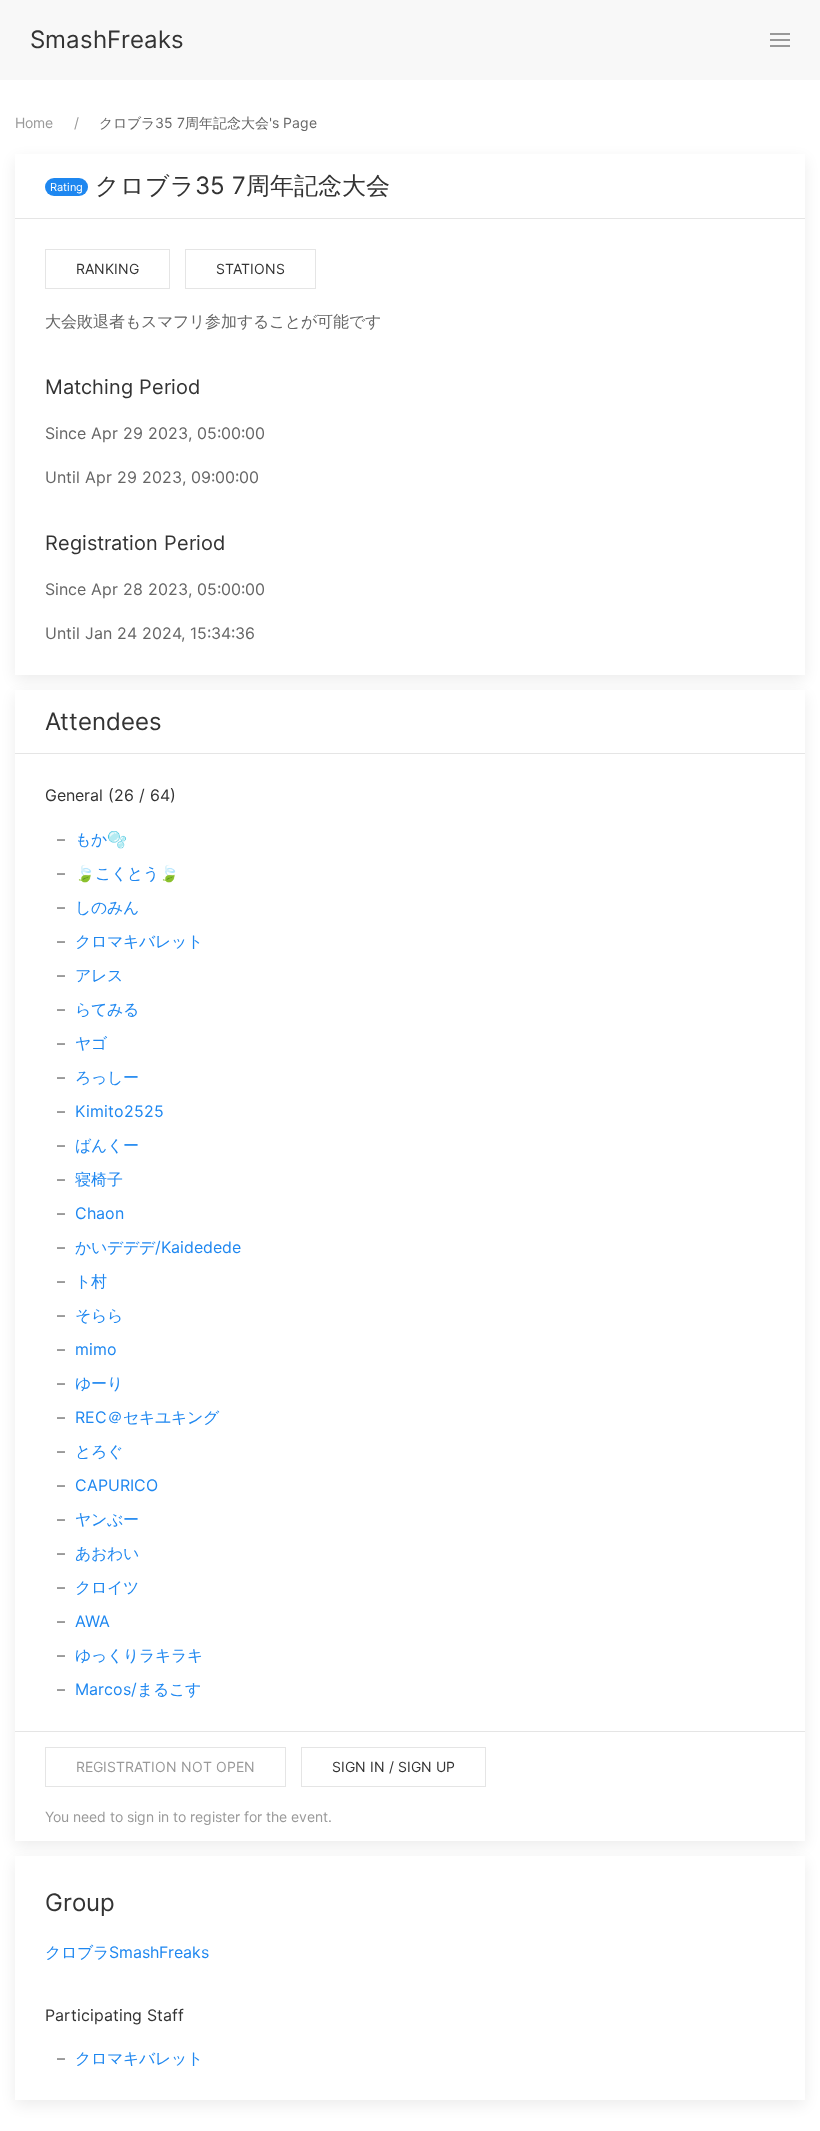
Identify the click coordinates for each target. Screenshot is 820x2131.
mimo (96, 1349)
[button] (780, 40)
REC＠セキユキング (147, 1417)
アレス (99, 975)
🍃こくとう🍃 (127, 873)
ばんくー (107, 1145)
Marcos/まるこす (138, 1689)
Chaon (99, 1213)
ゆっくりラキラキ (139, 1655)
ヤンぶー (107, 1519)
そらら (99, 1315)
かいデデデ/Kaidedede (158, 1247)
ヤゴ (91, 1043)
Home (34, 122)
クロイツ (107, 1587)
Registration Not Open (165, 1766)
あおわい (107, 1553)
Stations (250, 268)
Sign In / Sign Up (393, 1766)
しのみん (107, 907)
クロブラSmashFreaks (127, 1952)
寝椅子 (99, 1179)
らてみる (107, 1009)
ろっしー (107, 1077)
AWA (92, 1621)
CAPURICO (116, 1485)
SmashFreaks (107, 39)
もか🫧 (101, 839)
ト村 (91, 1281)
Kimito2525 (119, 1111)
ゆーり (99, 1383)
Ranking (107, 268)
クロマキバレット (139, 941)
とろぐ (99, 1451)
